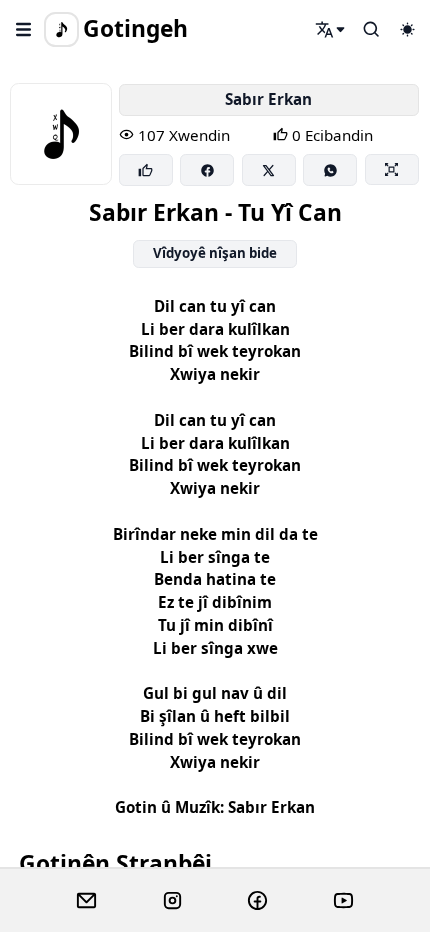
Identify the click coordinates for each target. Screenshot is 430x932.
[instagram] (172, 901)
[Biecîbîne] (146, 170)
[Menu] (24, 29)
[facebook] (257, 901)
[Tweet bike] (269, 170)
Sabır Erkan (268, 99)
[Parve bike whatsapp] (330, 170)
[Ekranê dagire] (392, 169)
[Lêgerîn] (331, 29)
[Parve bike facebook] (207, 170)
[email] (86, 901)
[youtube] (343, 901)
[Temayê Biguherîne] (407, 29)
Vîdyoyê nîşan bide (215, 253)
